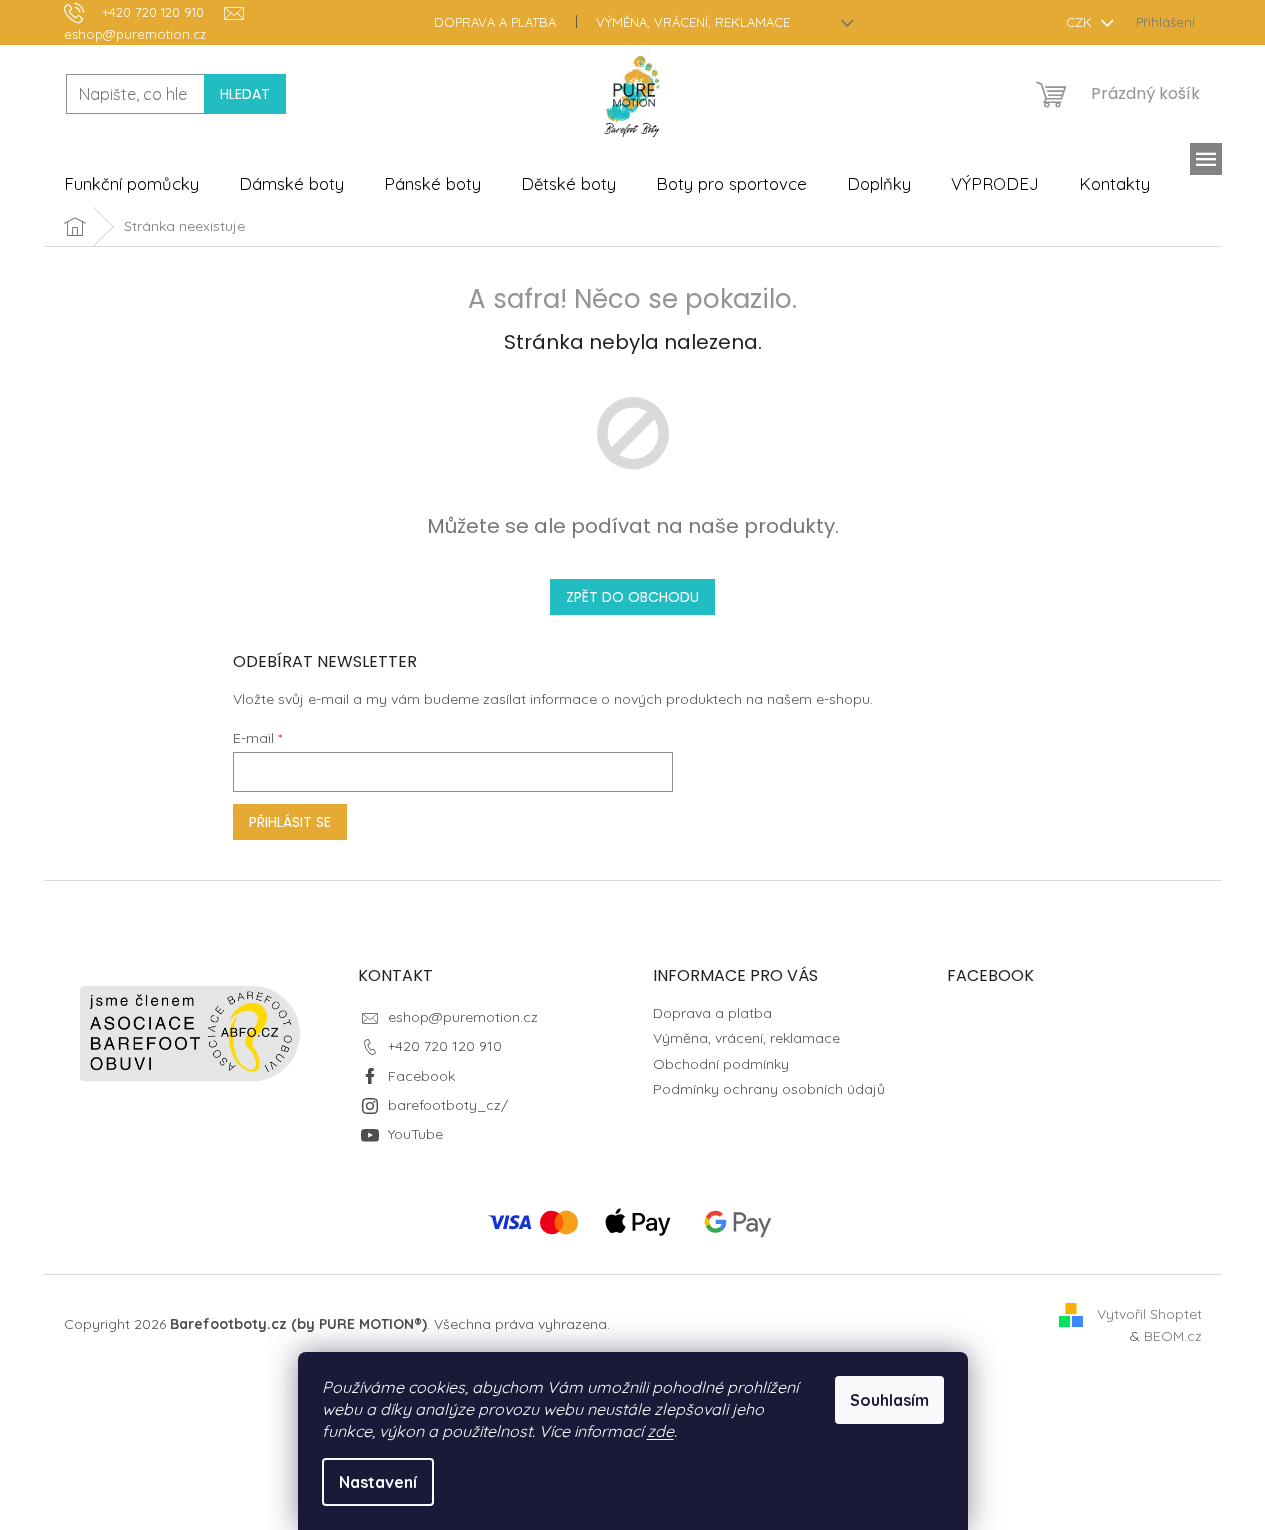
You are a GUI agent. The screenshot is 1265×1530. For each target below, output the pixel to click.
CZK (1081, 22)
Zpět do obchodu (632, 597)
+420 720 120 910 (445, 1046)
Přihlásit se (290, 822)
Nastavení (378, 1482)
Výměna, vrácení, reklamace (693, 22)
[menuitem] (131, 184)
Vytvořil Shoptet (1149, 1314)
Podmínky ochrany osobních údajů (769, 1089)
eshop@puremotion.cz (463, 1017)
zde (660, 1431)
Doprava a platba (495, 22)
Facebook (421, 1076)
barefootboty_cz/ (448, 1105)
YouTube (415, 1134)
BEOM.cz (1173, 1336)
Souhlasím (889, 1400)
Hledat (245, 94)
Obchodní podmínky (721, 1064)
